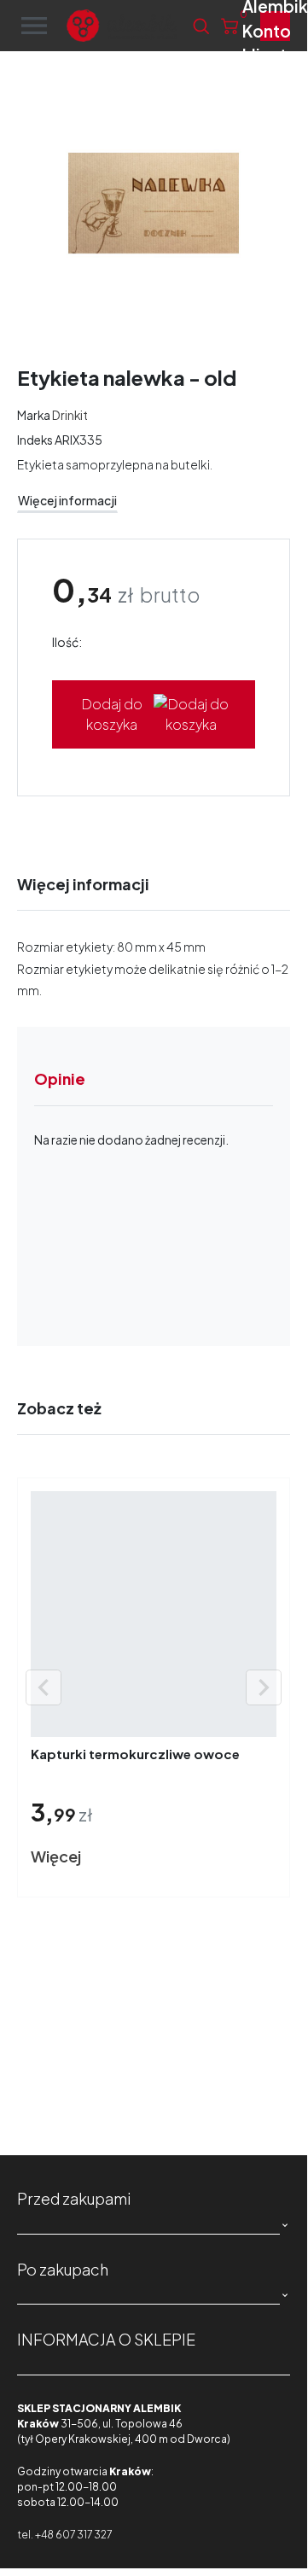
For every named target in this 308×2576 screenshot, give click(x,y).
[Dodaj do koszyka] (125, 1857)
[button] (201, 26)
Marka (34, 415)
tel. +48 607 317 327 (64, 2535)
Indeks (35, 440)
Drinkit (70, 415)
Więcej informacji (67, 501)
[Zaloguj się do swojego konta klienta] (275, 26)
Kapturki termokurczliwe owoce (135, 1754)
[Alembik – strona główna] (122, 26)
